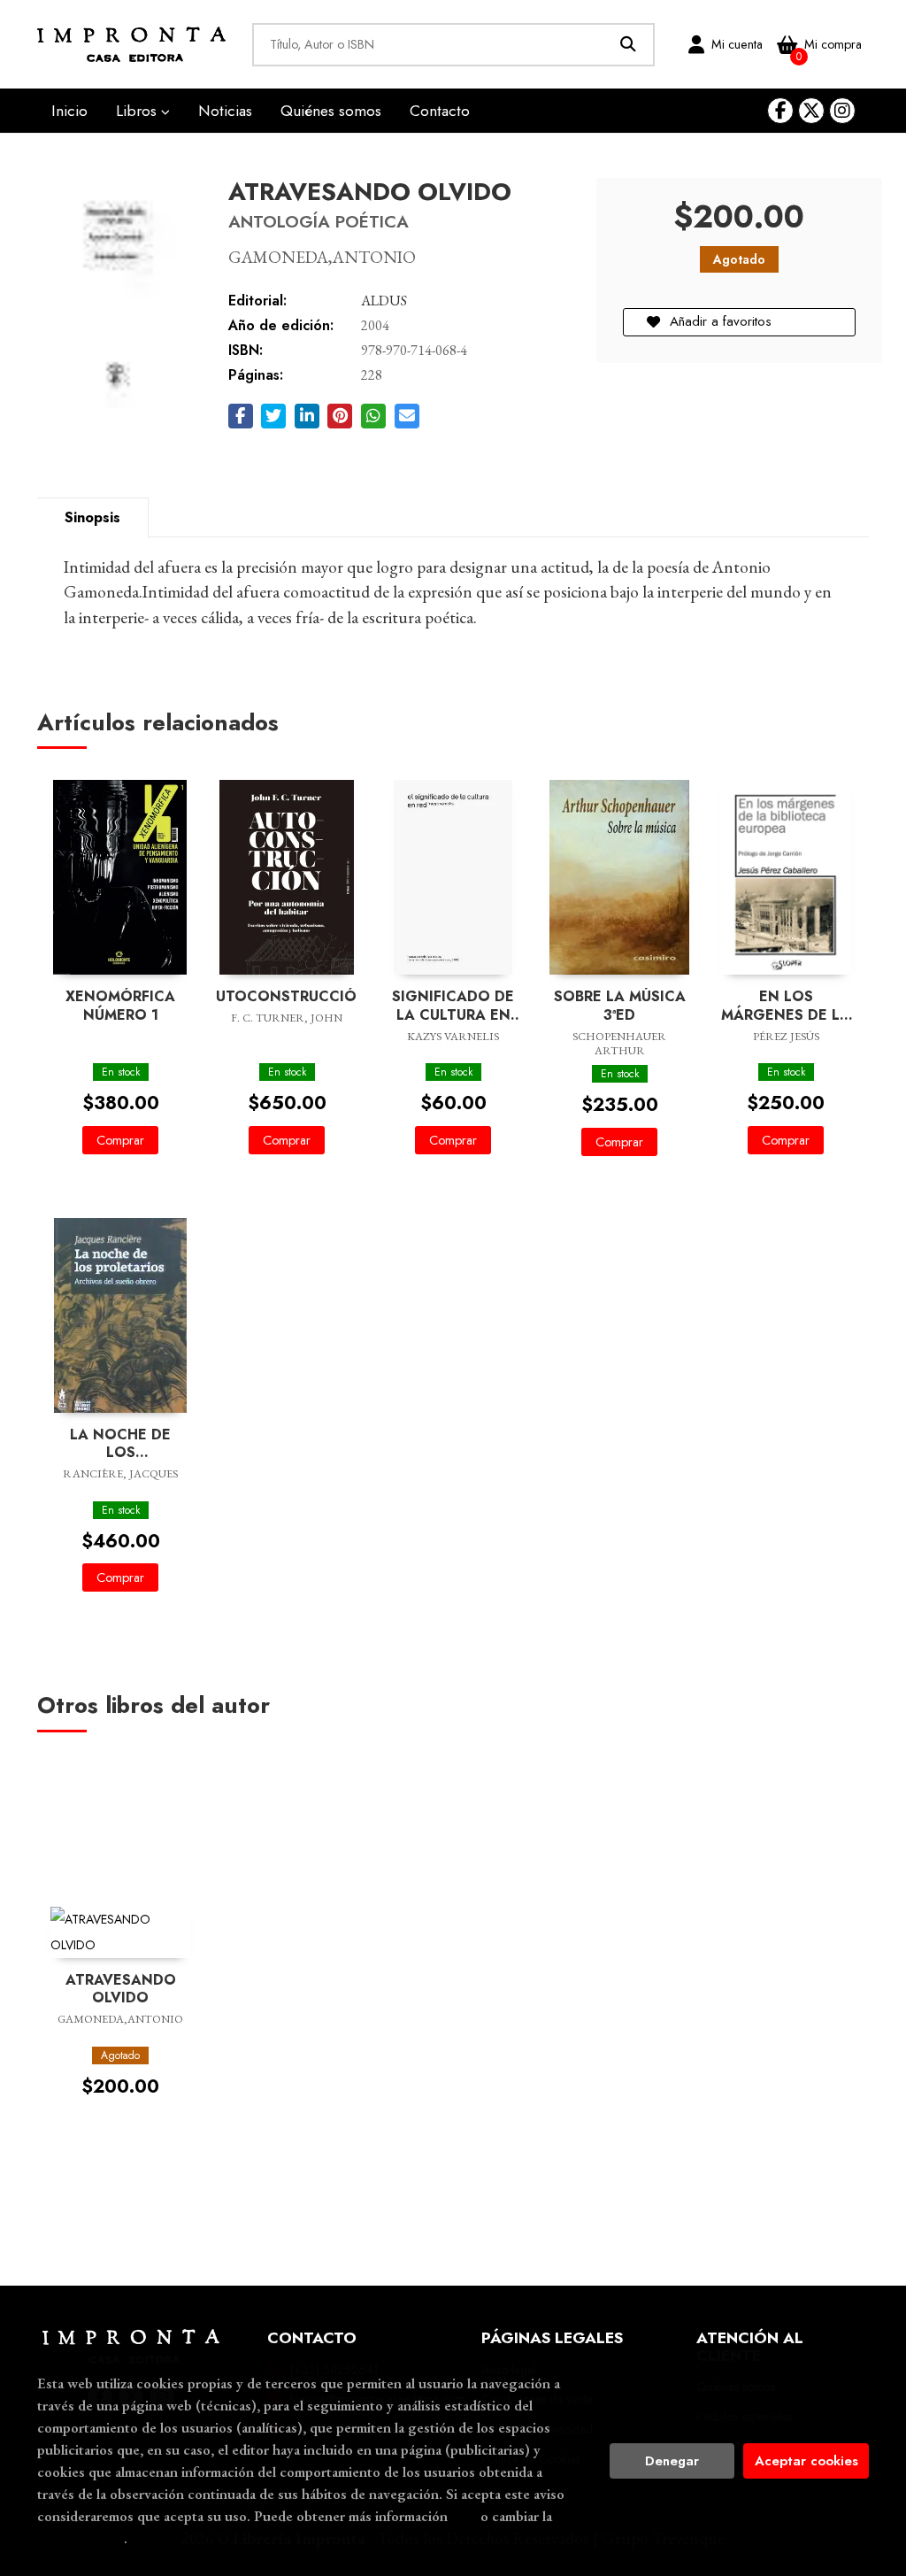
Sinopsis (92, 517)
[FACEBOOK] (780, 111)
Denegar (672, 2461)
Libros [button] (138, 111)
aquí (464, 2516)
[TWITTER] (811, 111)
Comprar (120, 1140)
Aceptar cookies (806, 2461)
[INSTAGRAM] (842, 111)
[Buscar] (629, 45)
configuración (81, 2538)
